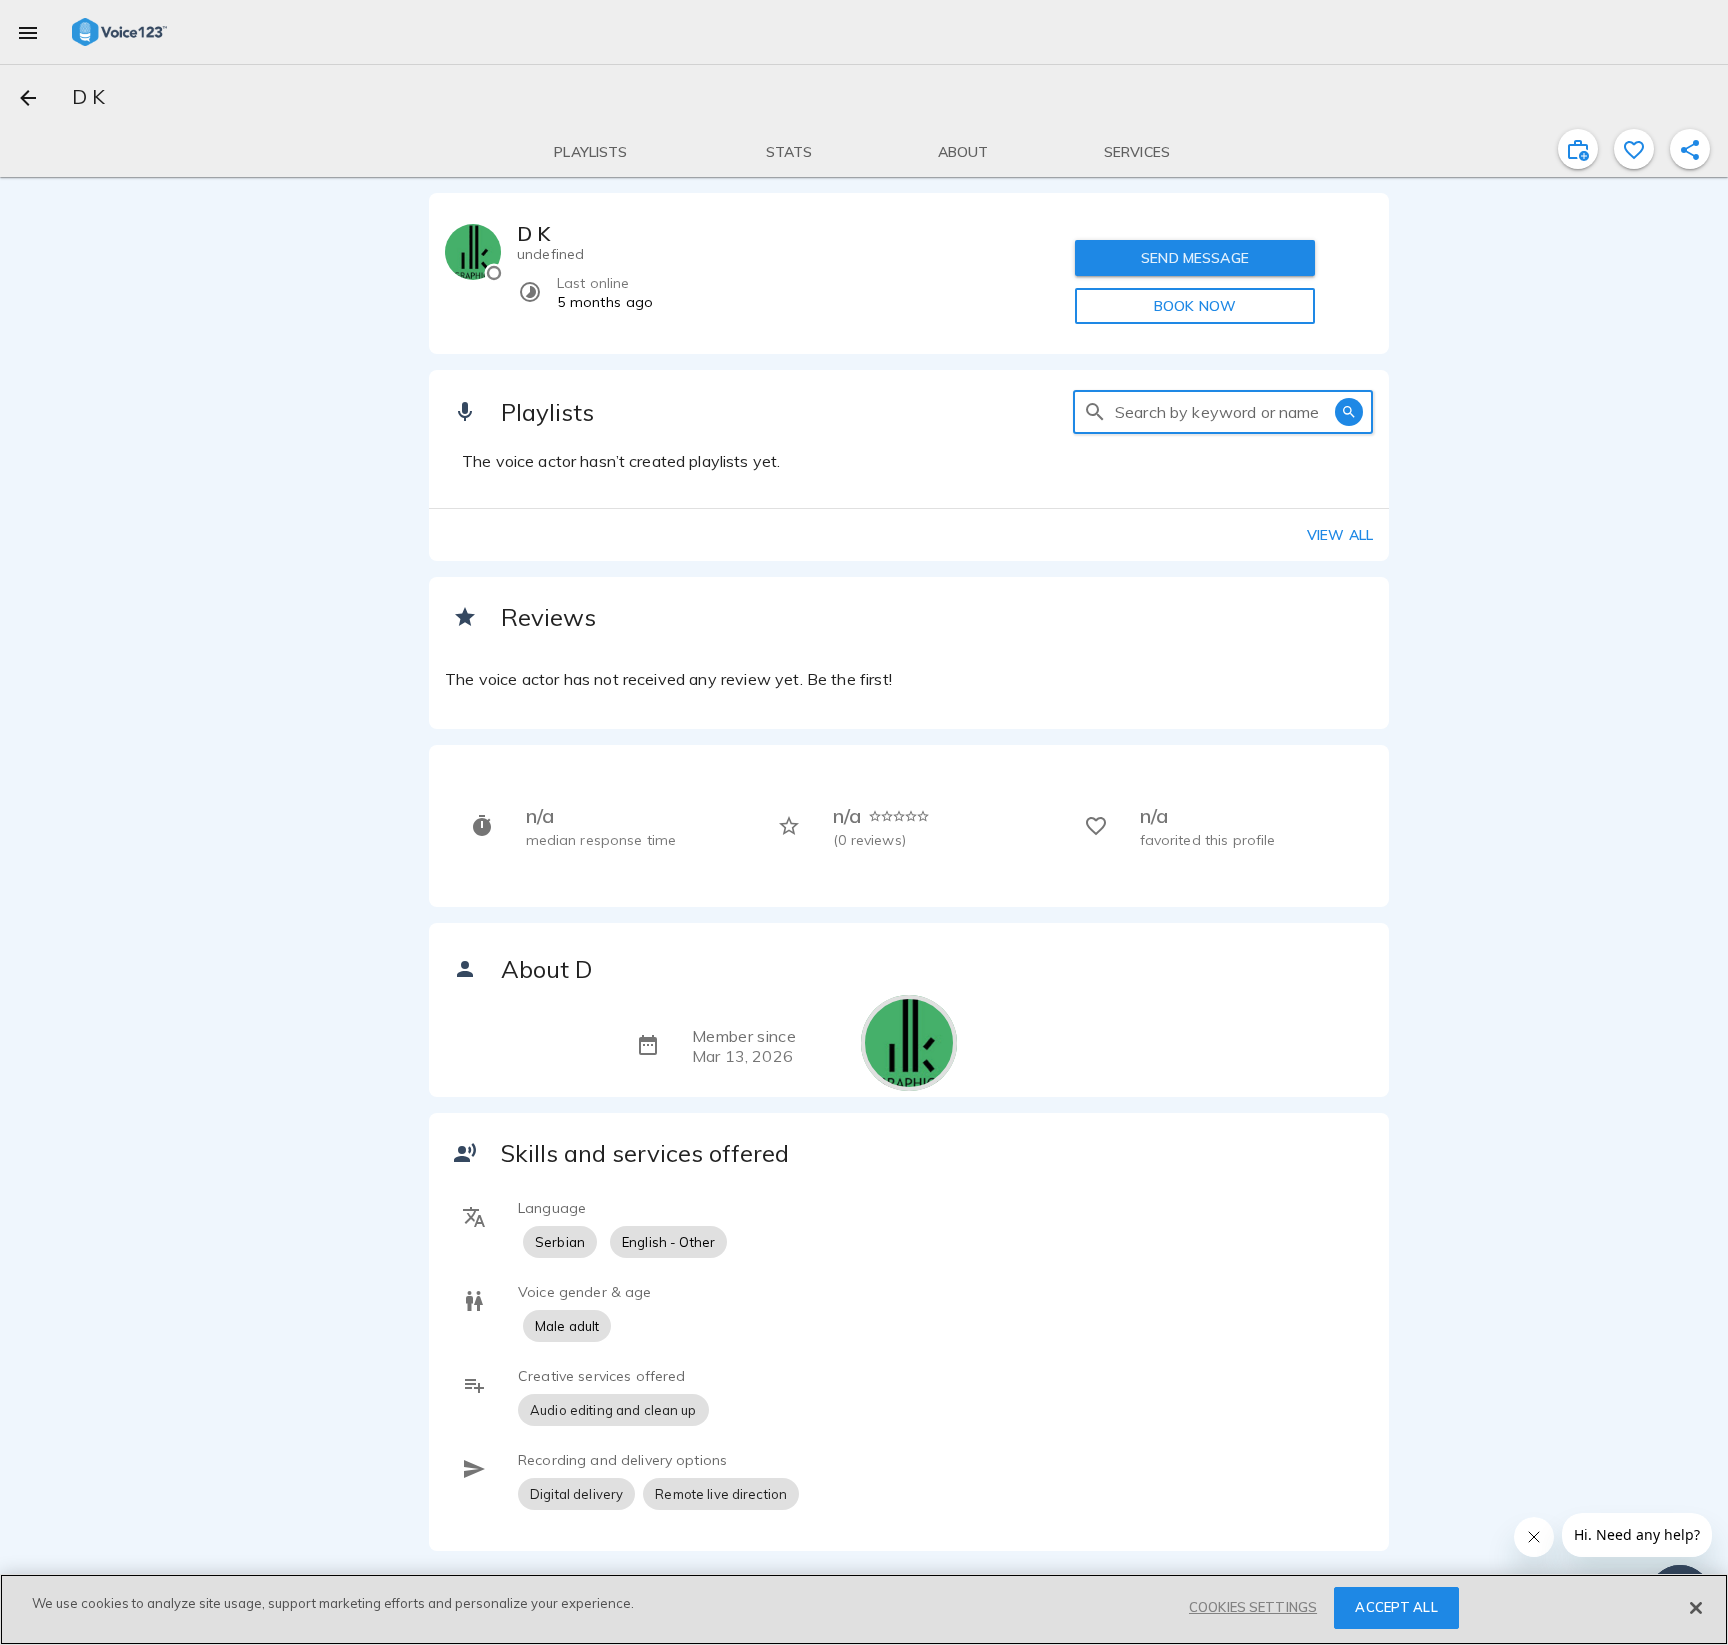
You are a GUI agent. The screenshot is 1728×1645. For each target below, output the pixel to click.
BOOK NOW (1195, 306)
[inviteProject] (1578, 149)
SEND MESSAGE (1195, 258)
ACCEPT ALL (1396, 1607)
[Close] (1696, 1608)
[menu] (28, 32)
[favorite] (1634, 149)
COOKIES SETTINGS (1253, 1607)
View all (1340, 535)
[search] (1095, 412)
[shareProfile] (1690, 149)
